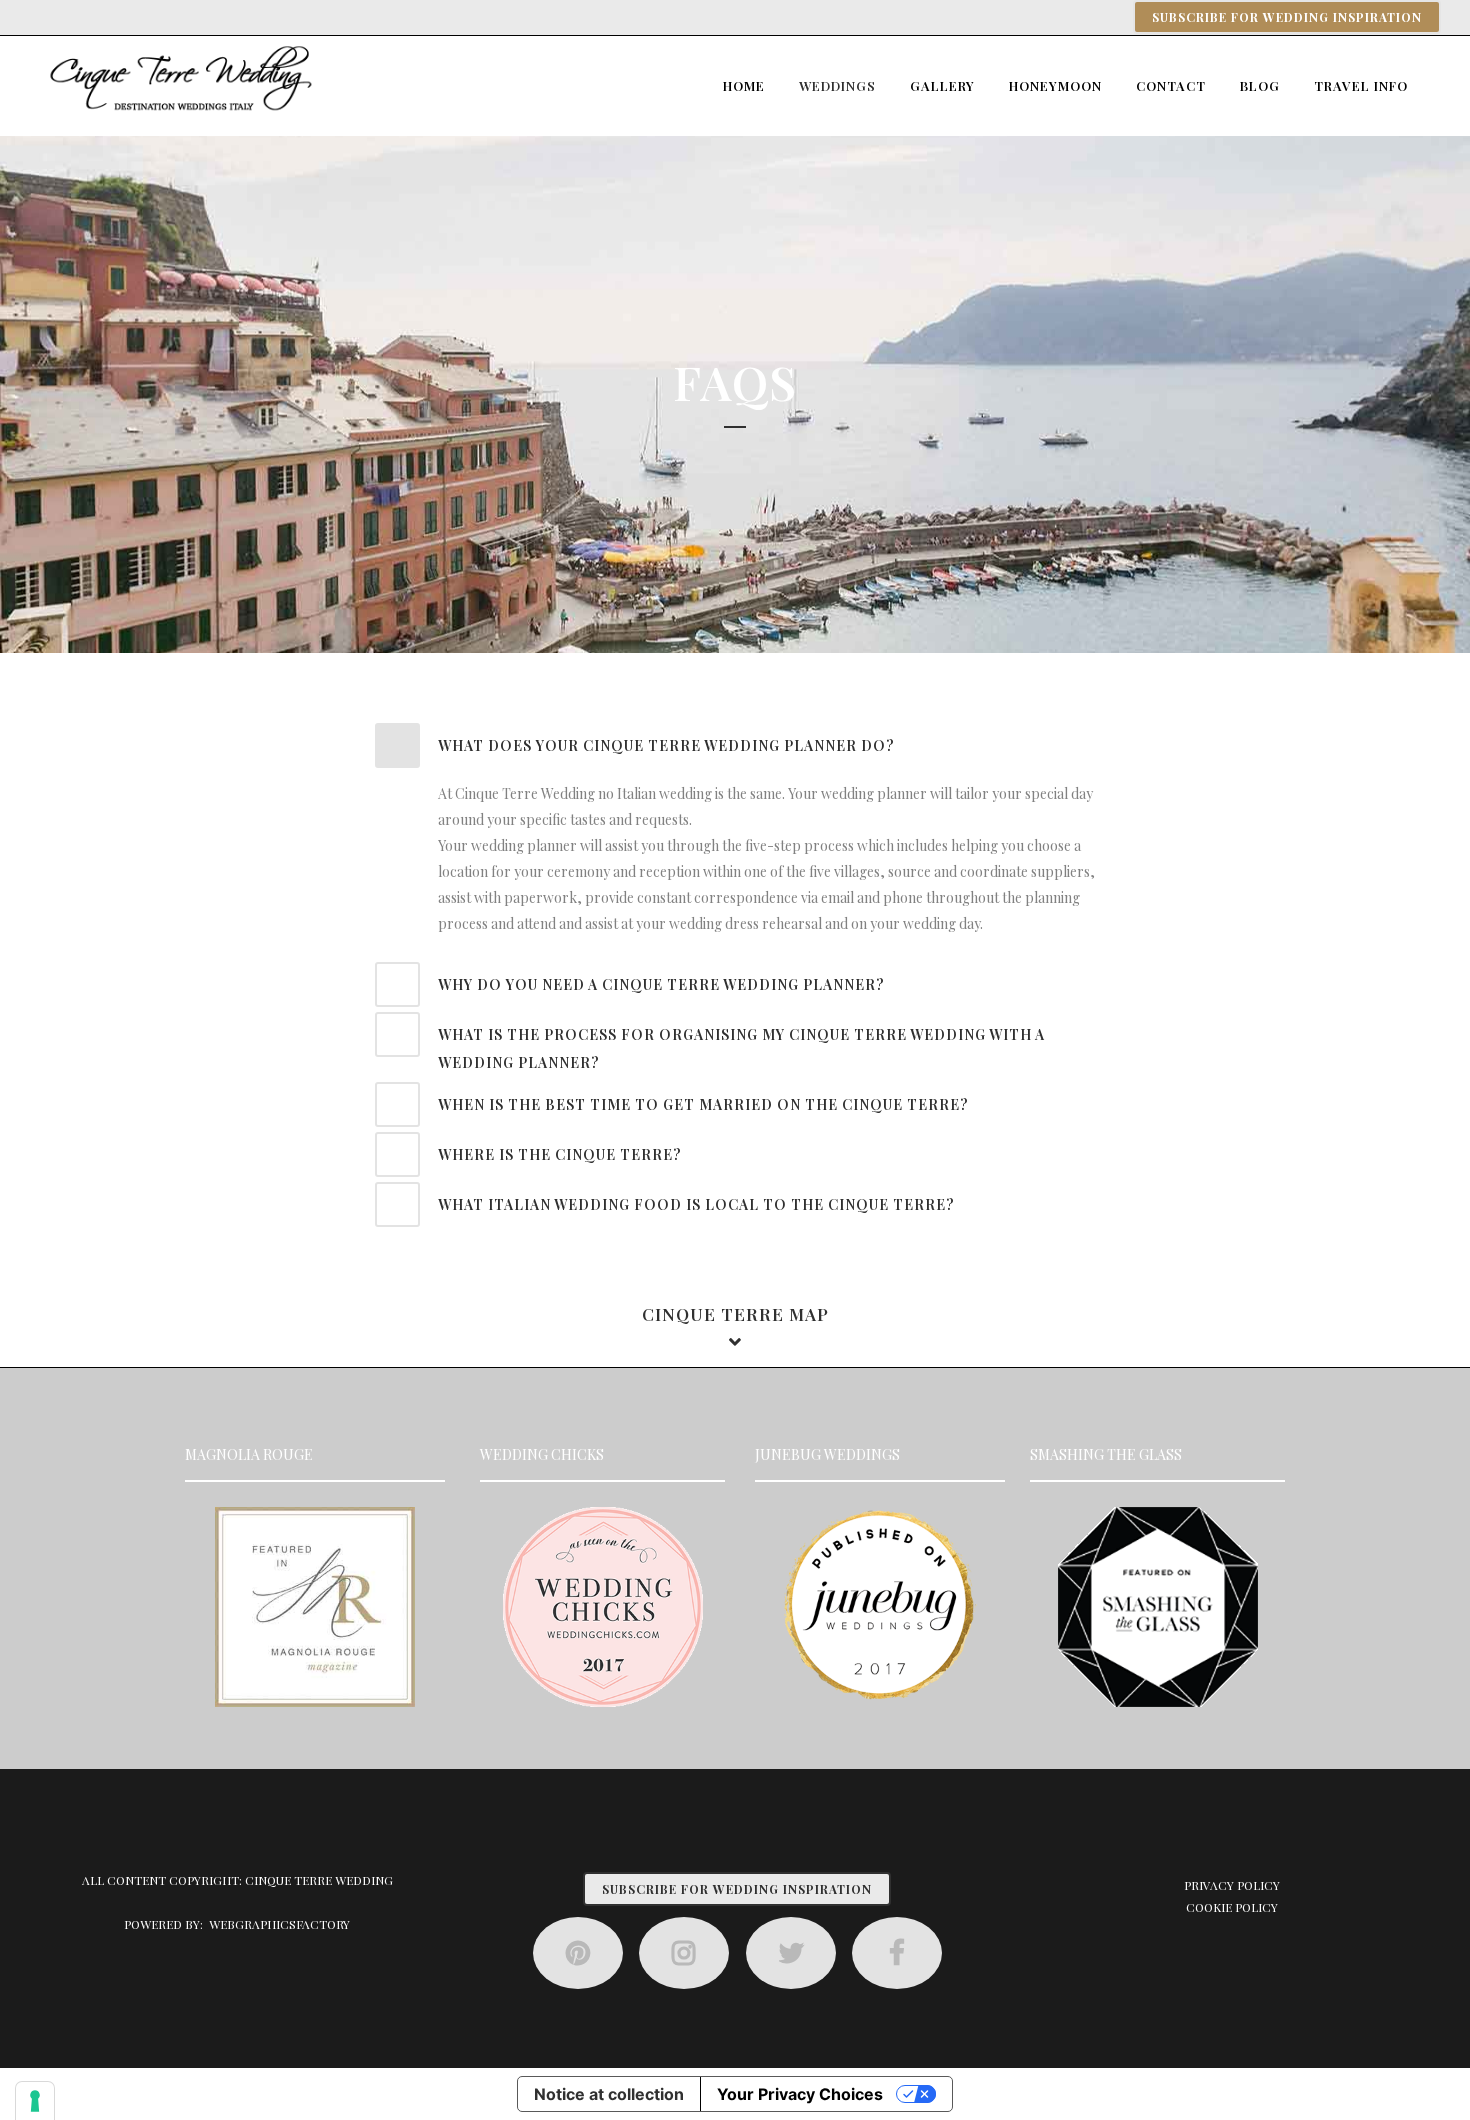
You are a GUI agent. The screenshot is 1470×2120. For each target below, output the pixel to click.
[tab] (735, 745)
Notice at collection (609, 2094)
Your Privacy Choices (800, 2094)
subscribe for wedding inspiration (737, 1889)
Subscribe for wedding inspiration (1287, 17)
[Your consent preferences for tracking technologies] (35, 2101)
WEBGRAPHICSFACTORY (279, 1924)
